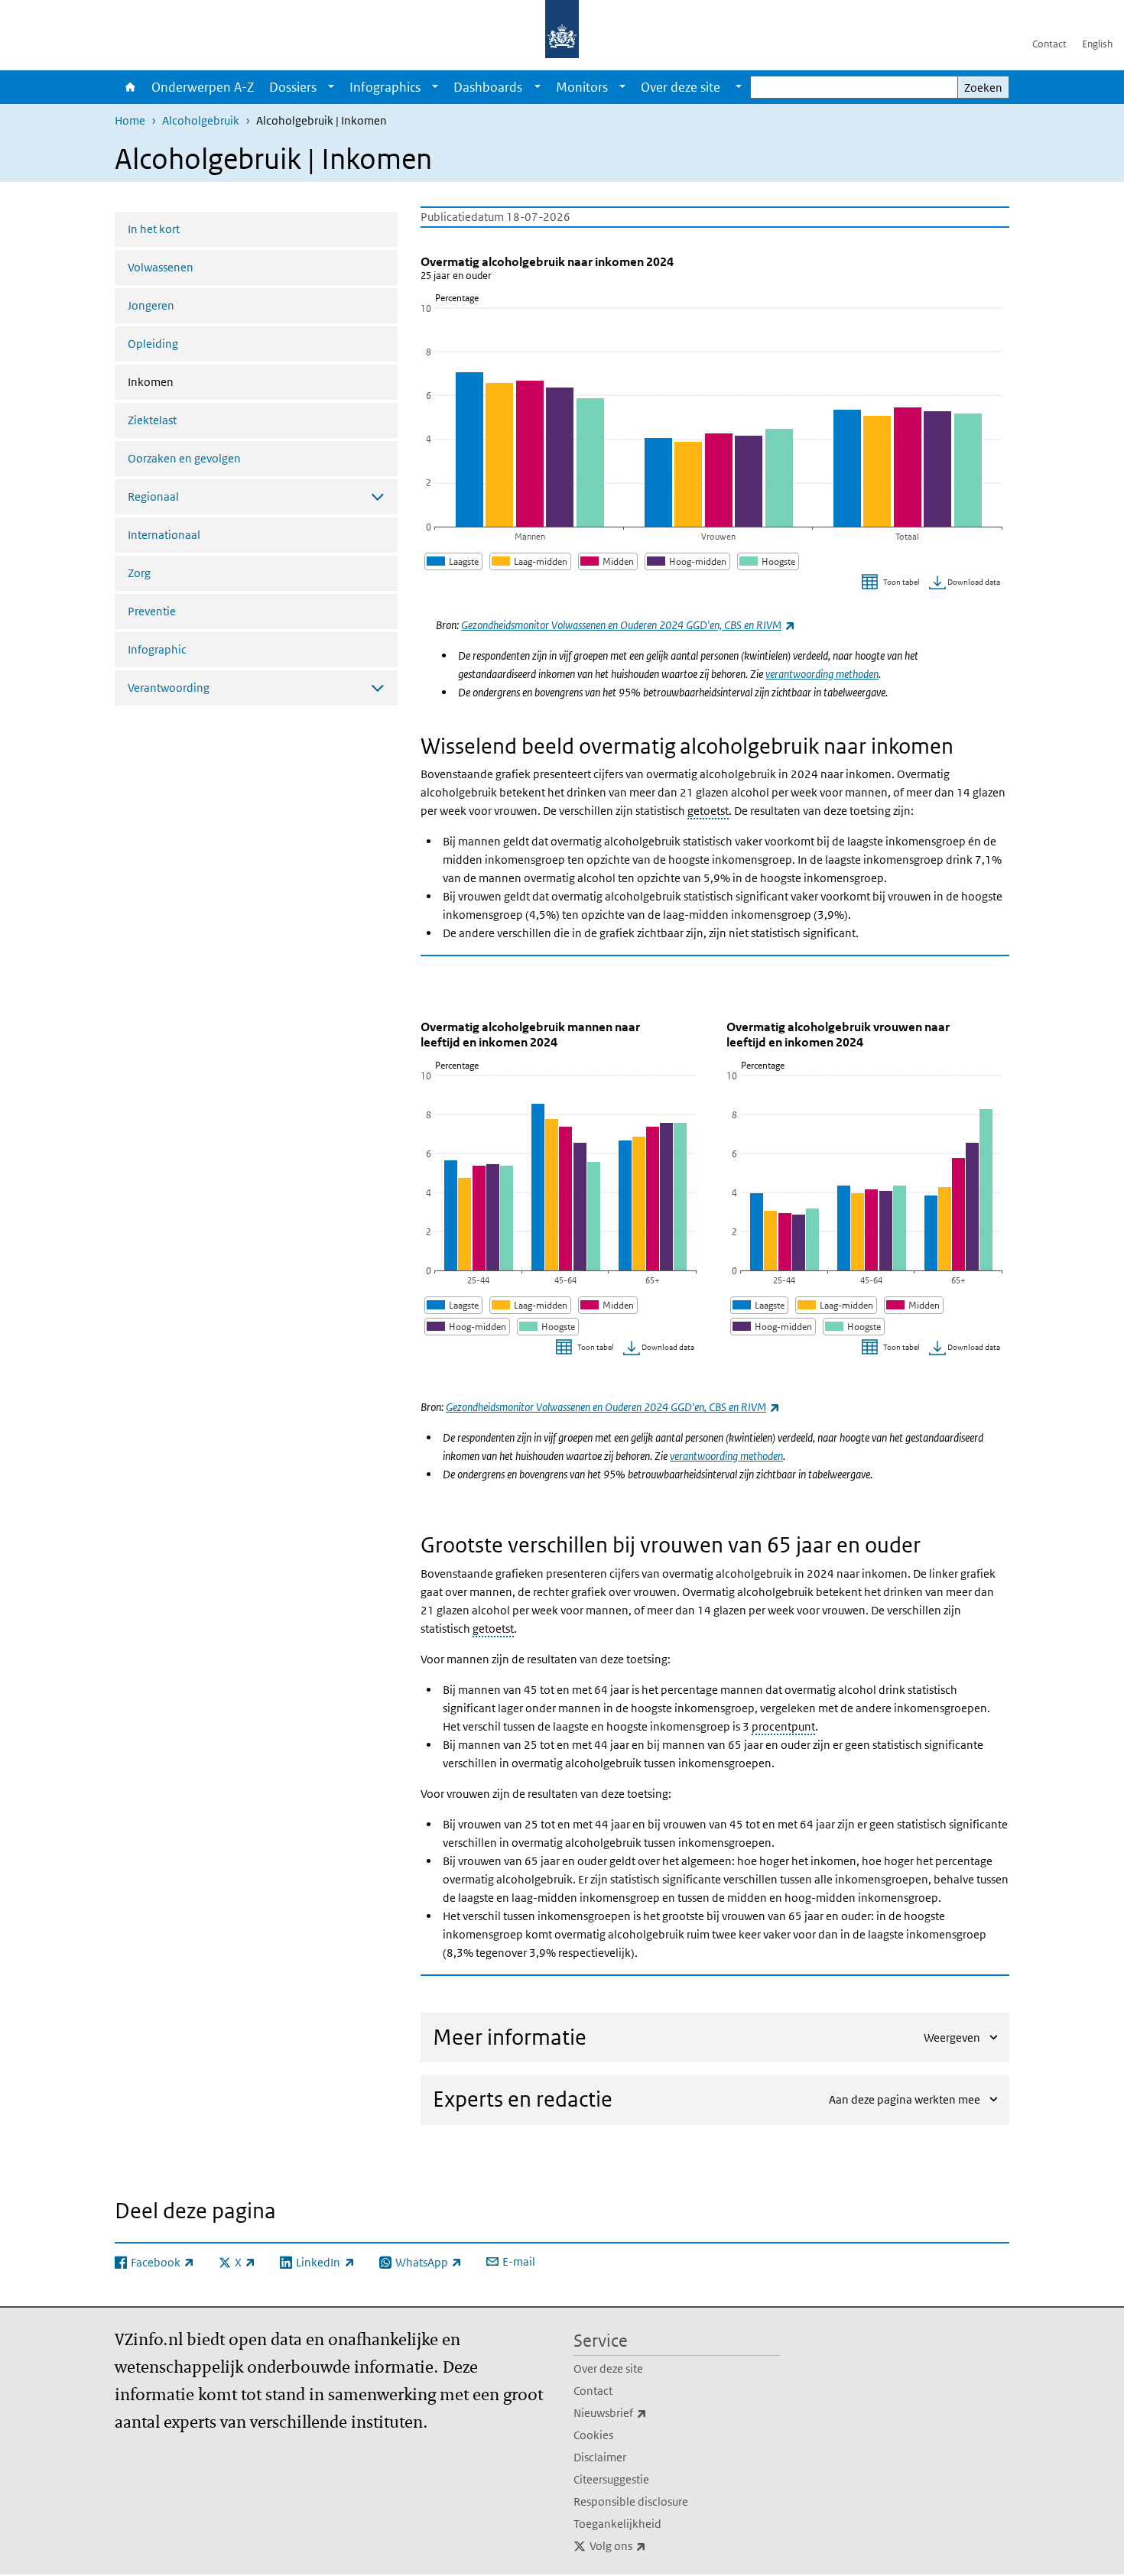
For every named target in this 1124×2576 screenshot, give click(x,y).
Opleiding (153, 344)
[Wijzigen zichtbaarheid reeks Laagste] (453, 561)
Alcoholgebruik (201, 120)
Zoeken (983, 88)
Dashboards (488, 87)
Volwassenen (161, 267)
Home (129, 87)
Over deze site (608, 2368)
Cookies (593, 2435)
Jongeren (151, 305)
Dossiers (293, 87)
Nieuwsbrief (644, 2412)
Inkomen (191, 381)
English (1097, 44)
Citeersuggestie (611, 2479)
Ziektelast (152, 420)
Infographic (157, 649)
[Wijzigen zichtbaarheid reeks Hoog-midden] (687, 561)
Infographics (385, 87)
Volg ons (651, 2545)
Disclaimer (600, 2457)
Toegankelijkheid (617, 2524)
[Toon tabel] (893, 583)
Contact (1049, 44)
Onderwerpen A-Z (203, 87)
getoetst (708, 811)
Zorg (139, 573)
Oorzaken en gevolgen (184, 458)
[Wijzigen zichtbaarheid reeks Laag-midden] (530, 561)
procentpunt (783, 1726)
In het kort (154, 229)
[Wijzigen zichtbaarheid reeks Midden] (608, 561)
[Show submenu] (331, 87)
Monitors (582, 87)
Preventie (152, 611)
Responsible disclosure (631, 2501)
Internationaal (164, 535)
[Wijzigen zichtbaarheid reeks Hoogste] (768, 561)
